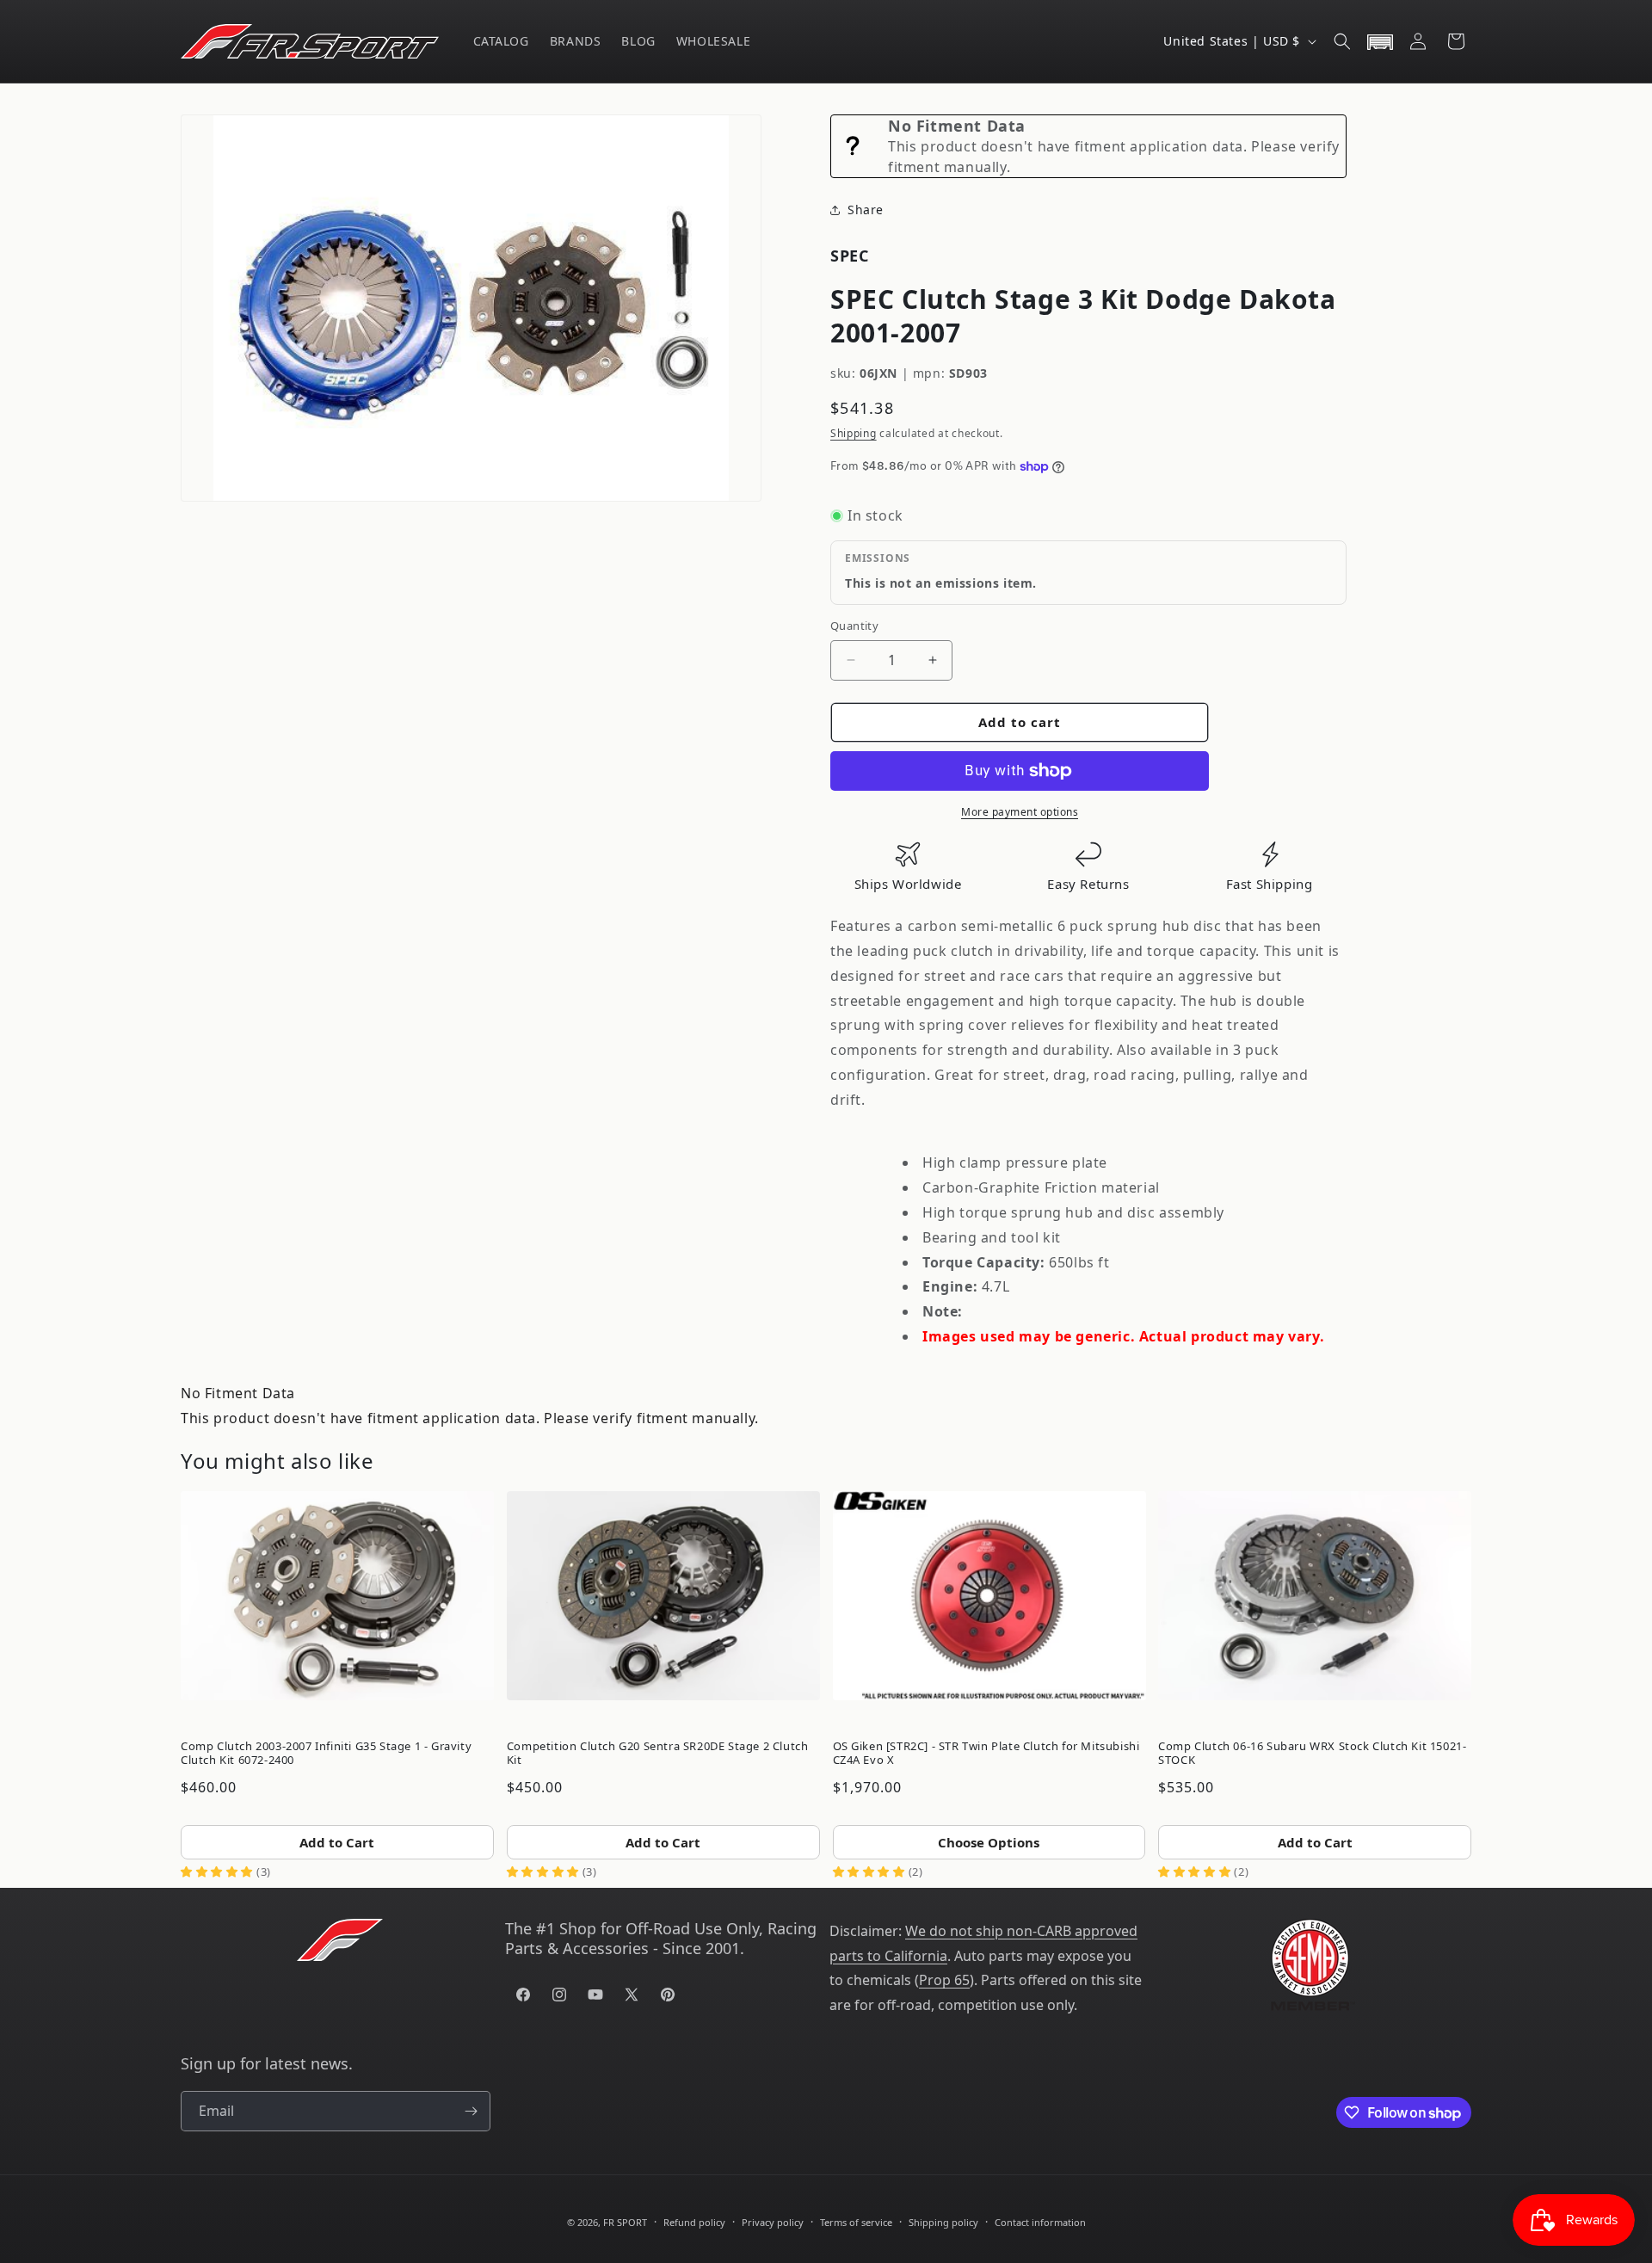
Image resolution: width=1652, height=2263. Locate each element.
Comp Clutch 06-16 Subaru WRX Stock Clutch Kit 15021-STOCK (1312, 1753)
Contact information (1040, 2222)
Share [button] (866, 210)
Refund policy (694, 2222)
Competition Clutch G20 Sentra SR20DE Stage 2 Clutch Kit (658, 1753)
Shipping (854, 433)
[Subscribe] (471, 2111)
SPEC (849, 256)
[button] (1342, 41)
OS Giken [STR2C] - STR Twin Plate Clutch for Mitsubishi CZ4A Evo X (986, 1753)
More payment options (1020, 812)
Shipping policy (943, 2222)
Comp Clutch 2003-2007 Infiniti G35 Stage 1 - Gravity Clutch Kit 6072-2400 (326, 1753)
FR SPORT (625, 2222)
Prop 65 (944, 1980)
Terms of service (856, 2222)
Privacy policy (773, 2222)
